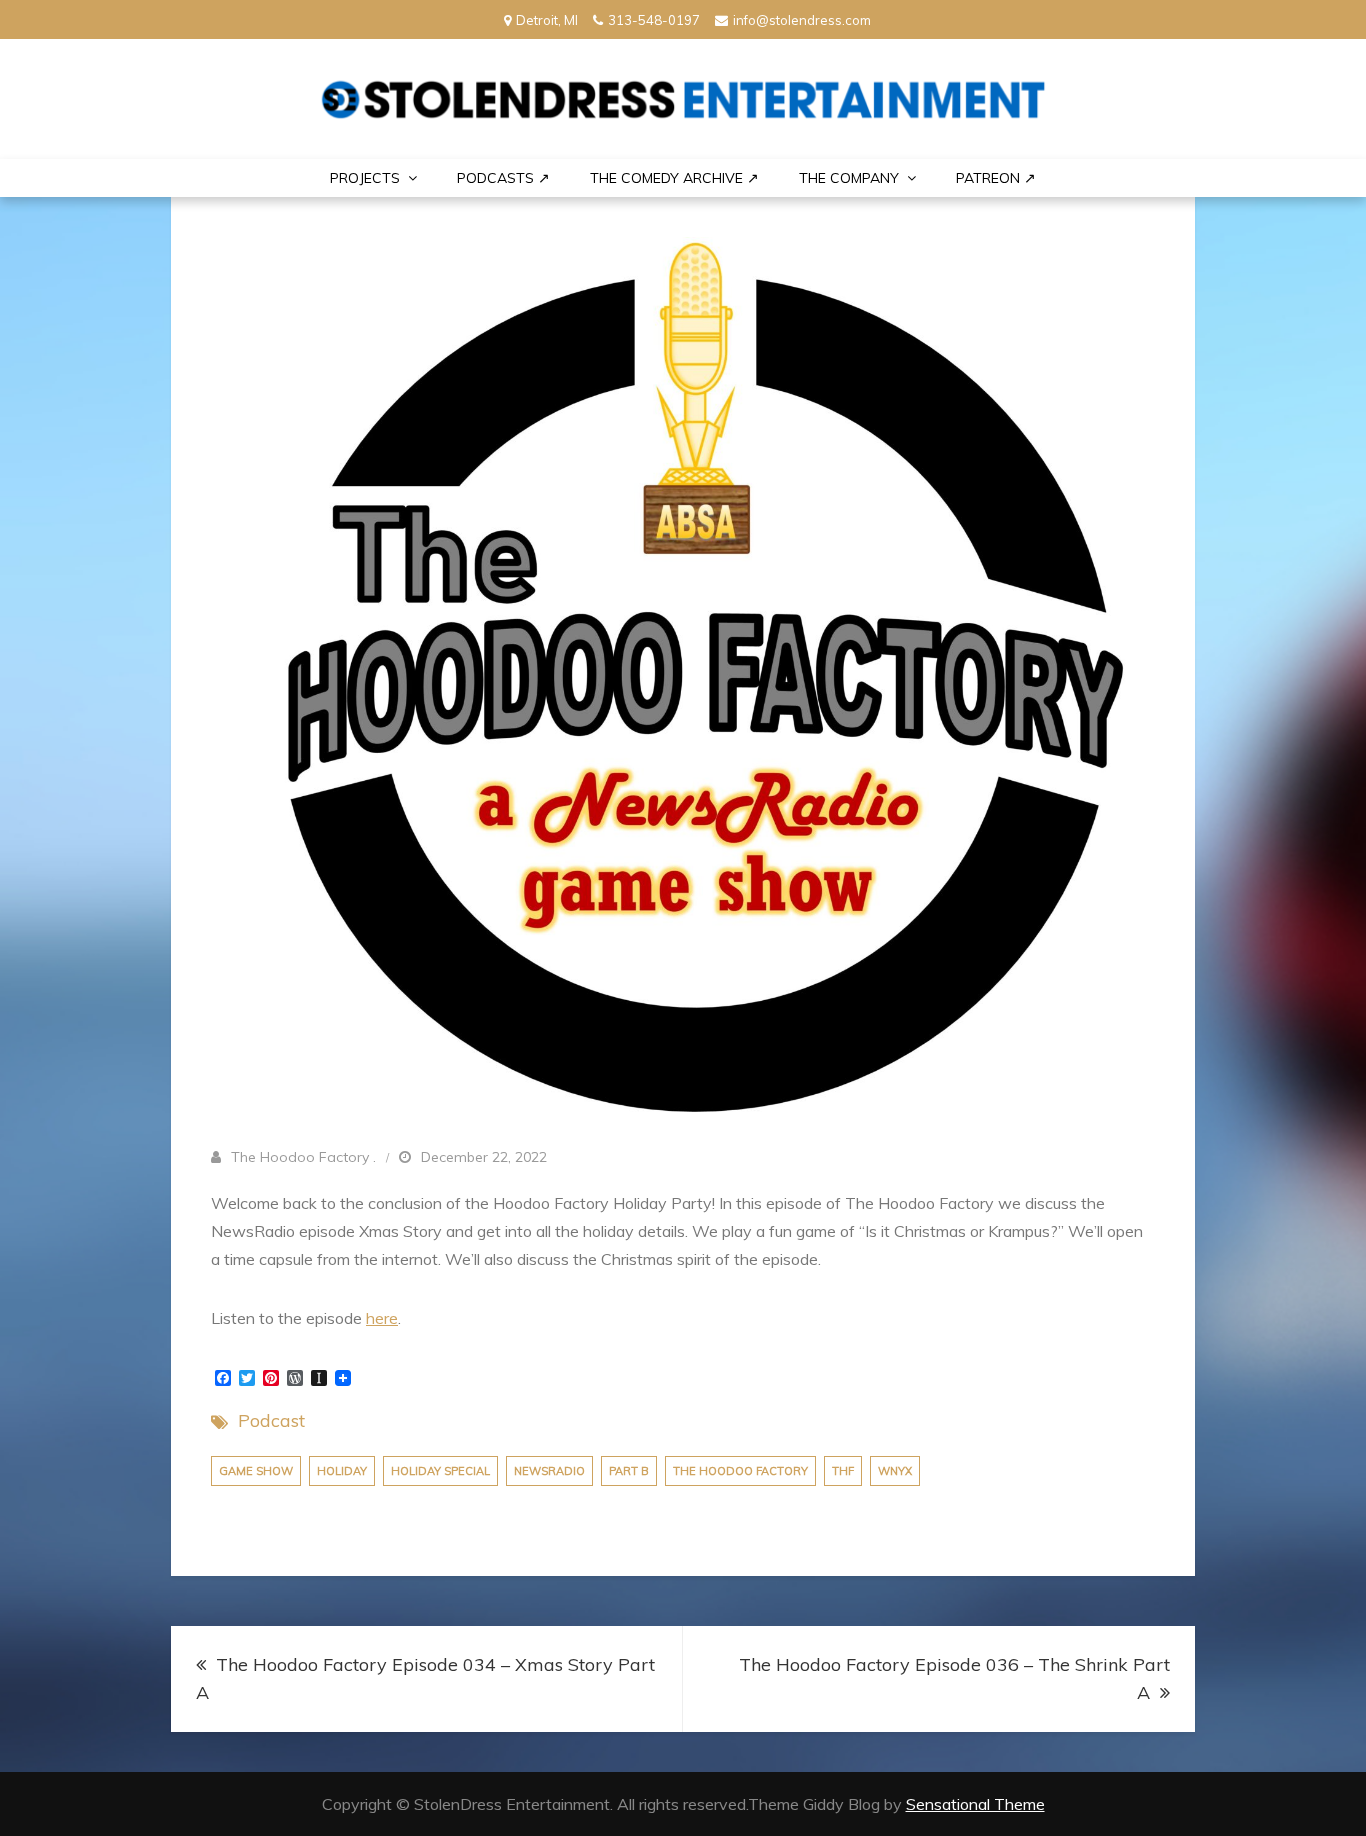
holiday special (440, 1471)
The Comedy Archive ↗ (674, 178)
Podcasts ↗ (503, 178)
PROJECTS (365, 178)
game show (256, 1471)
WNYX (895, 1471)
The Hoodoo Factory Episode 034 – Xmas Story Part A (425, 1678)
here (382, 1318)
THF (843, 1471)
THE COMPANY (849, 178)
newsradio (549, 1471)
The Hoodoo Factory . (303, 1157)
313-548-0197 (654, 20)
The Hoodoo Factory (740, 1471)
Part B (629, 1471)
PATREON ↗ (996, 178)
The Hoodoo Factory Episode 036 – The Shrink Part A (954, 1678)
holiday (342, 1471)
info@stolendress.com (802, 20)
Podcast (271, 1420)
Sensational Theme (975, 1804)
